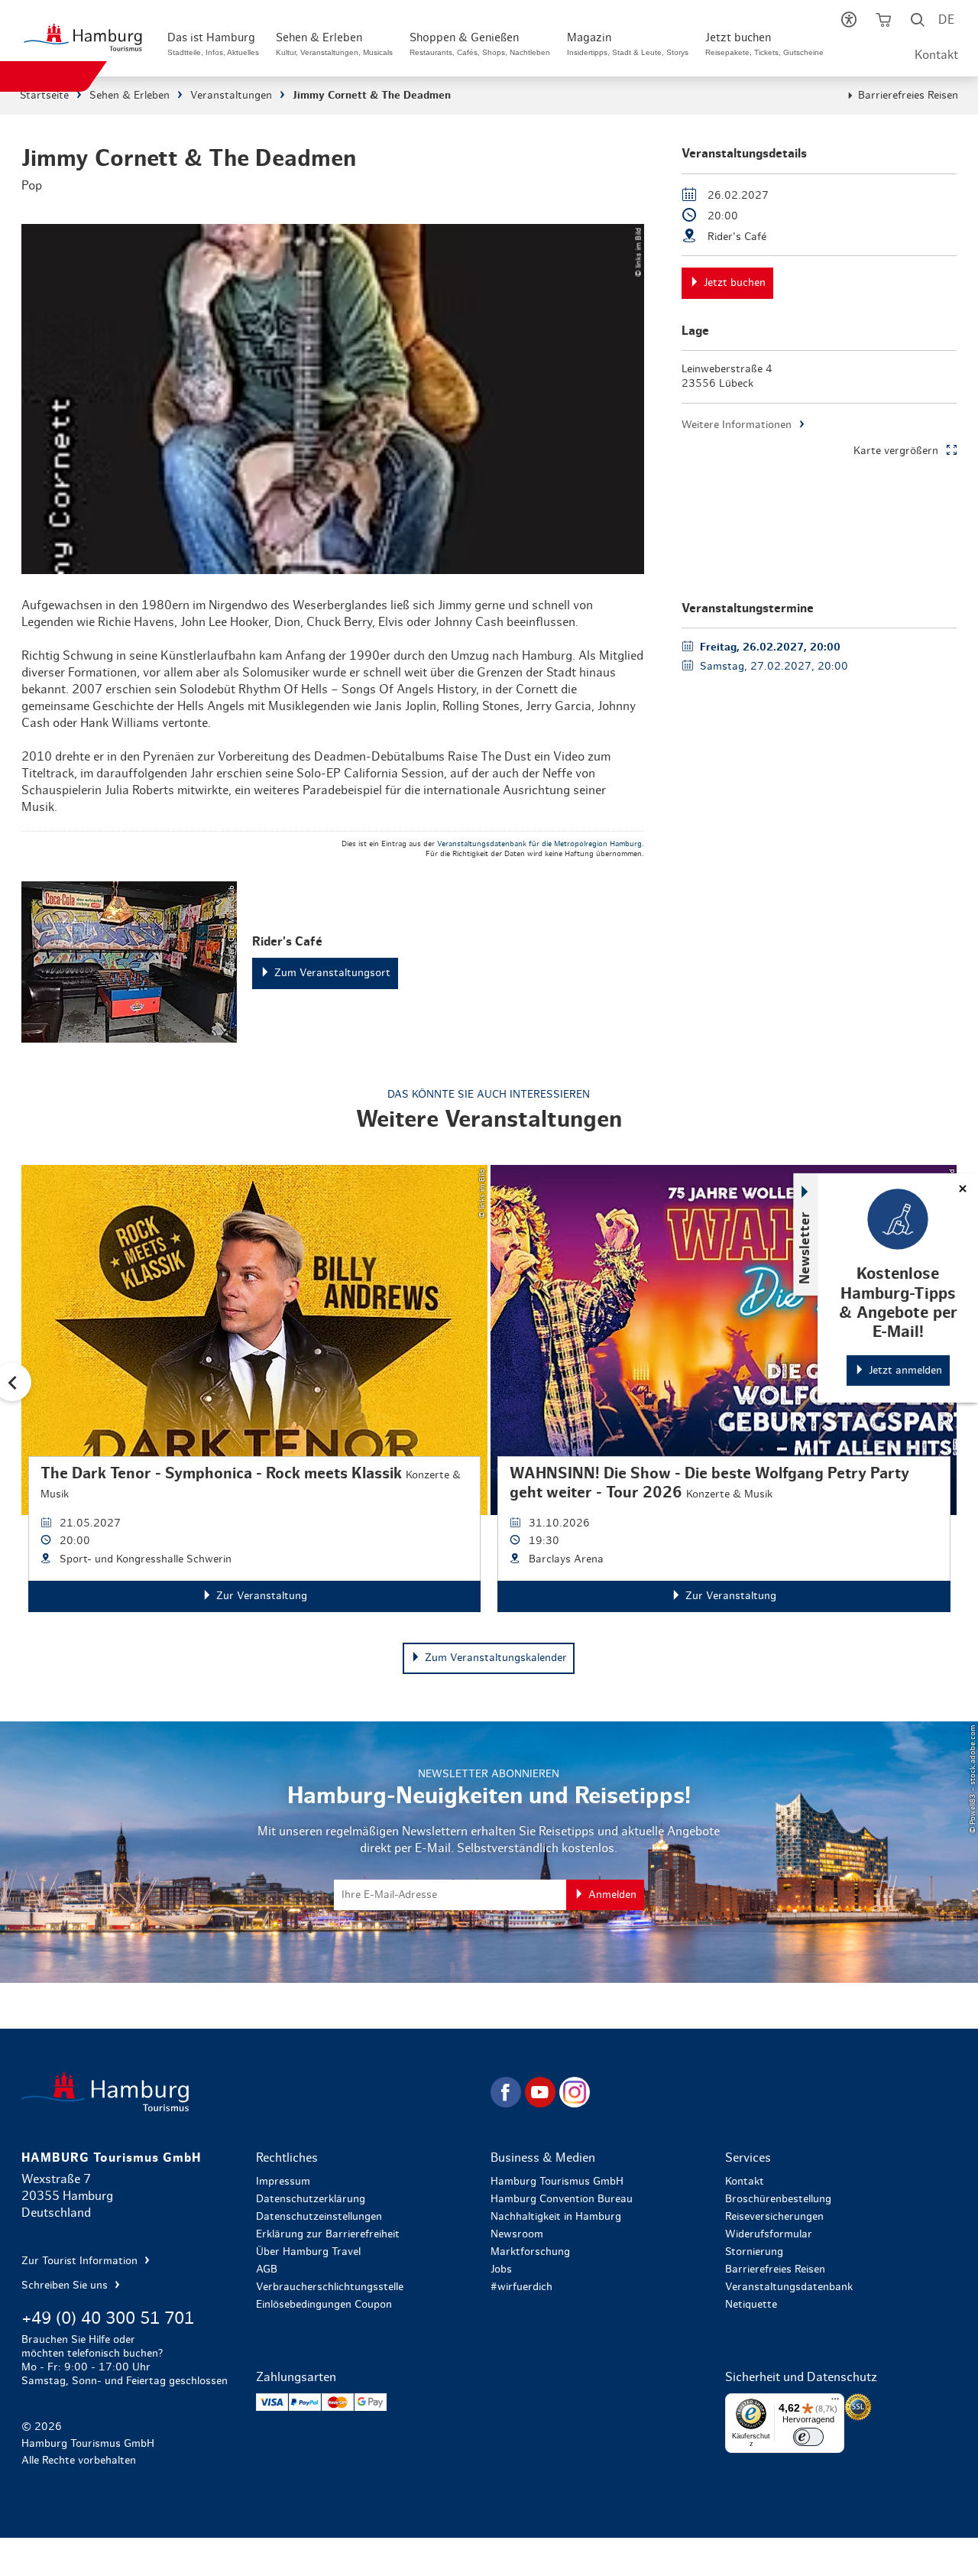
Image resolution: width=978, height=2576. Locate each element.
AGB (267, 2269)
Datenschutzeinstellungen (319, 2217)
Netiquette (751, 2305)
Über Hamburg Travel (308, 2252)
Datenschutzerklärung (311, 2199)
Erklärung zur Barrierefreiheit (328, 2234)
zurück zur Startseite (254, 2092)
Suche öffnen (917, 23)
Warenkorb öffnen (883, 23)
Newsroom (517, 2234)
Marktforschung (530, 2252)
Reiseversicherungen (774, 2217)
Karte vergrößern (896, 451)
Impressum (283, 2182)
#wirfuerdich (521, 2287)
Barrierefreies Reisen (908, 96)
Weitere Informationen (737, 425)
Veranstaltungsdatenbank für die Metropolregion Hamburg (539, 844)
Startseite (44, 96)
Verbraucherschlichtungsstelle (330, 2287)
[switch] (808, 2437)
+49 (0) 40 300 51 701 (108, 2318)
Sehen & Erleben (130, 96)
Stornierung (754, 2252)
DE (946, 20)
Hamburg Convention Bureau (562, 2199)
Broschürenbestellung (778, 2199)
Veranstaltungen (231, 96)
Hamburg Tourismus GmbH (557, 2182)
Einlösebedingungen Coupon (324, 2305)
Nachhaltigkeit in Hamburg (556, 2217)
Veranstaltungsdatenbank (789, 2287)
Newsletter (805, 1248)
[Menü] (835, 2402)
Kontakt (936, 55)
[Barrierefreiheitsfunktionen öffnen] (848, 23)
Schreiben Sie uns (66, 2286)
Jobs (501, 2269)
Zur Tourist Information (81, 2261)
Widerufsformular (769, 2234)
